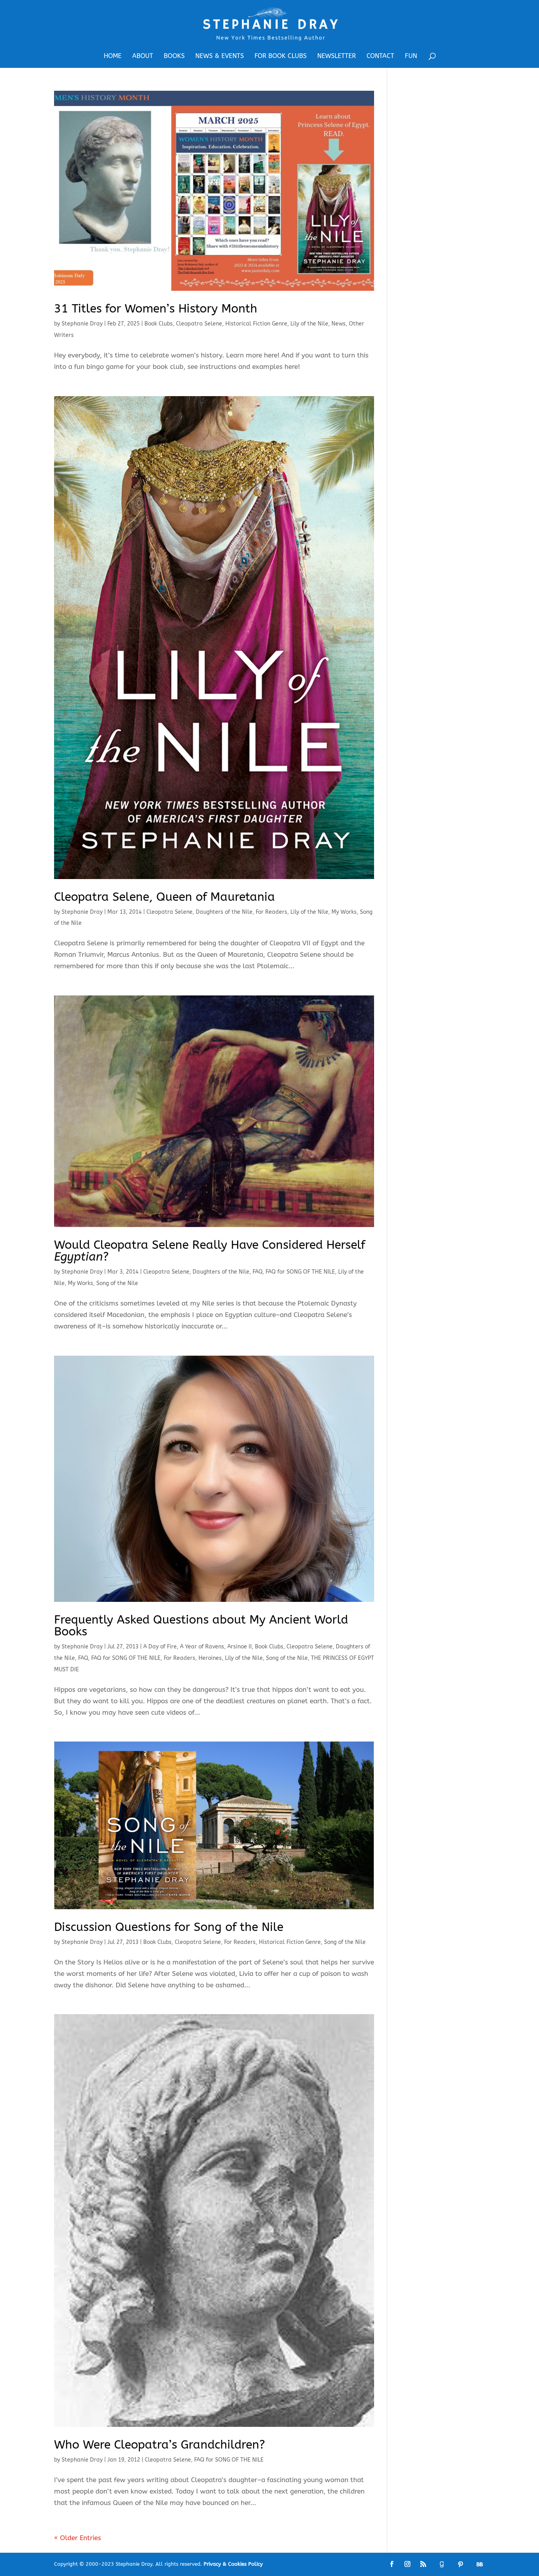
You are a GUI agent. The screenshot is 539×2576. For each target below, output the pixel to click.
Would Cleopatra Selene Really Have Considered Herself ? (210, 1251)
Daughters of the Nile (224, 912)
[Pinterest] (460, 2564)
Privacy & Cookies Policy (233, 2564)
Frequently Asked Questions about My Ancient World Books (201, 1626)
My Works (344, 912)
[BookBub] (479, 2564)
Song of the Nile (117, 1283)
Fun (411, 56)
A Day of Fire (160, 1647)
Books (174, 56)
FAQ (257, 1272)
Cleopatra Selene (199, 324)
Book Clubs (159, 324)
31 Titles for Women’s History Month (156, 309)
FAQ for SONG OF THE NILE (300, 1272)
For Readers (271, 912)
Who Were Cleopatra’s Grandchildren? (160, 2445)
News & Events (220, 56)
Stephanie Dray (82, 324)
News (339, 324)
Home (113, 56)
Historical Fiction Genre (256, 324)
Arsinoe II (240, 1647)
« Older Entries (78, 2538)
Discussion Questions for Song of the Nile (169, 1927)
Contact (380, 56)
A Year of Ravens (202, 1647)
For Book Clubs (281, 56)
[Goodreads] (442, 2564)
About (143, 56)
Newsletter (337, 56)
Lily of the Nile (309, 324)
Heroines (210, 1658)
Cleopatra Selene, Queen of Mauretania (165, 897)
